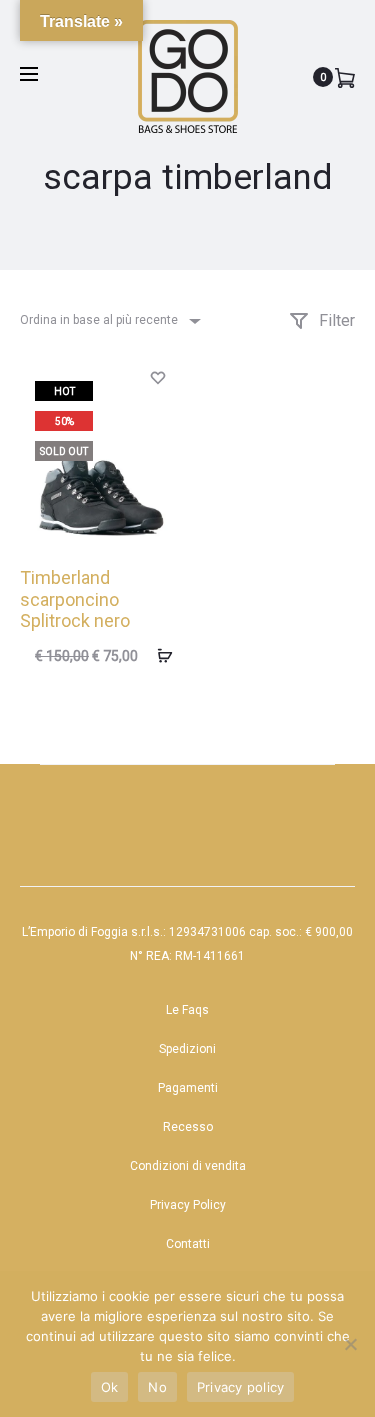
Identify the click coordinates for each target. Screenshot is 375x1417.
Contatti (188, 1244)
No (157, 1387)
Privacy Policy (188, 1205)
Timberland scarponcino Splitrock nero (75, 599)
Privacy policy (241, 1387)
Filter (335, 320)
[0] (345, 77)
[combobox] (109, 320)
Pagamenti (188, 1088)
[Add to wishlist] (158, 376)
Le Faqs (187, 1010)
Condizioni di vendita (188, 1166)
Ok (110, 1387)
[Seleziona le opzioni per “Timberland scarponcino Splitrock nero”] (158, 655)
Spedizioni (187, 1049)
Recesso (188, 1127)
